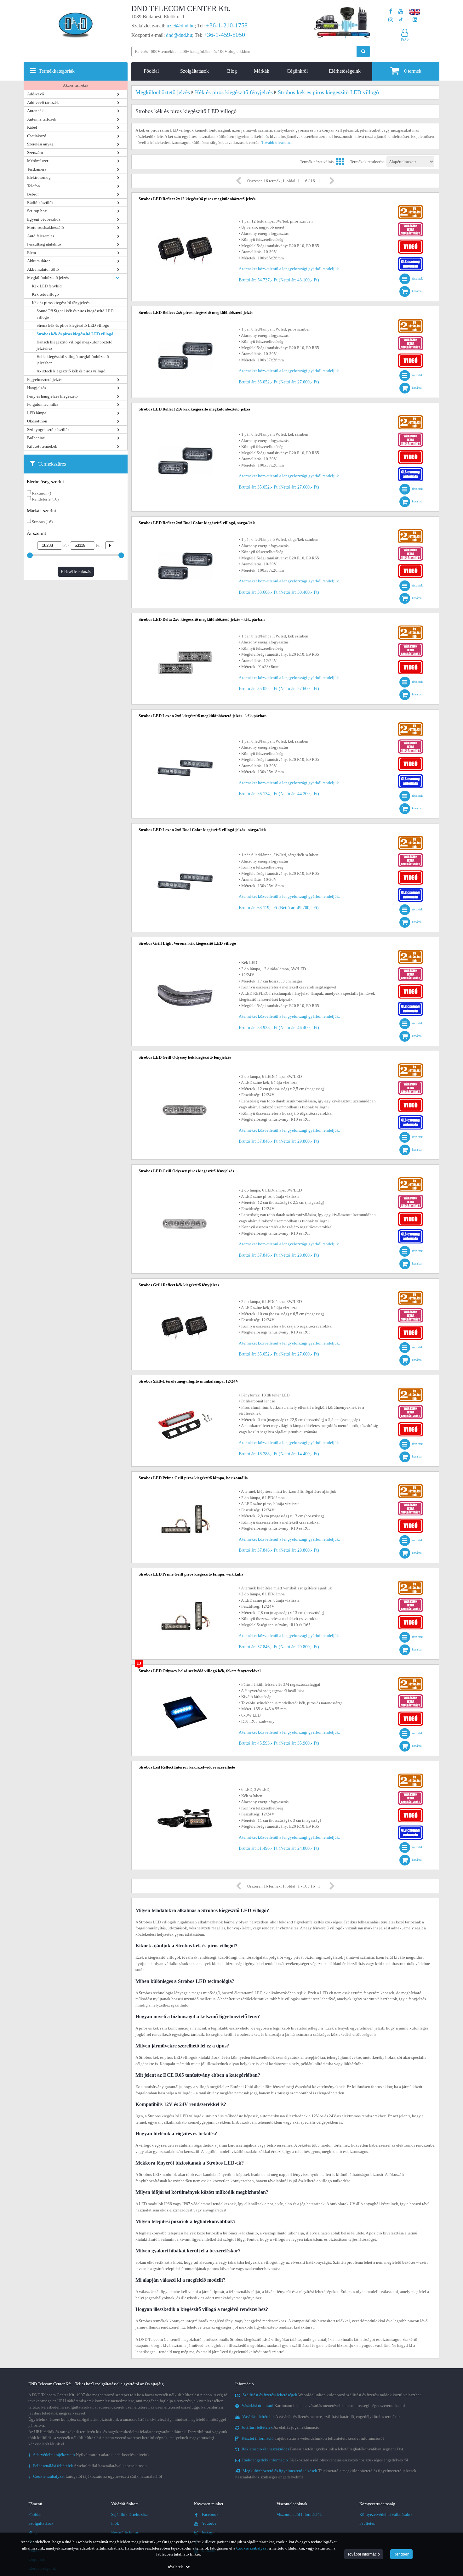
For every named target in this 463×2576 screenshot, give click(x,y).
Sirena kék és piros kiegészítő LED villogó (73, 325)
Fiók (115, 2523)
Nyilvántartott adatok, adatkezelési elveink (89, 2455)
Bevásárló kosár (125, 2532)
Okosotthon (37, 421)
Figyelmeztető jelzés (45, 379)
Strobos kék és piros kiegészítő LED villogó (75, 334)
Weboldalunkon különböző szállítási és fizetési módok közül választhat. (332, 2395)
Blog (232, 71)
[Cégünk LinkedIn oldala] (415, 20)
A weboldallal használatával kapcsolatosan (88, 2466)
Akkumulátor (38, 261)
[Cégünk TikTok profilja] (401, 20)
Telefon (34, 186)
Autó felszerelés (41, 236)
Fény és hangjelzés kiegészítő (52, 396)
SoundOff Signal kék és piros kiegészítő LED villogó (75, 314)
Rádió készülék (40, 203)
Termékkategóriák (57, 71)
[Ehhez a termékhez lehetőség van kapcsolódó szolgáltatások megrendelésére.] (410, 224)
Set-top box (37, 211)
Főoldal (151, 71)
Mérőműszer (38, 161)
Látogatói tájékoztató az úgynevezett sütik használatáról (95, 2476)
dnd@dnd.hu (179, 35)
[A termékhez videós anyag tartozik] (410, 241)
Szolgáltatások (194, 71)
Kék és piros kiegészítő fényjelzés (61, 303)
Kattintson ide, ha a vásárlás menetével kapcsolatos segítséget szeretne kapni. (324, 2406)
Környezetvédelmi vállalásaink (386, 2514)
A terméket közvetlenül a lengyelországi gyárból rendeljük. (289, 269)
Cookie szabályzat (252, 2548)
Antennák (35, 111)
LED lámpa (37, 413)
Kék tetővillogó (45, 294)
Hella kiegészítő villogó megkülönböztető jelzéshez (73, 360)
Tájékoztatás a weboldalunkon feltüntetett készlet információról (313, 2438)
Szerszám (35, 153)
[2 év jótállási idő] (410, 206)
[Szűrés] (107, 545)
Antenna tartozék (42, 119)
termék (413, 71)
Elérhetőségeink (345, 71)
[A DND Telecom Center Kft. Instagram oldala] (391, 20)
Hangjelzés (37, 388)
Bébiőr (33, 194)
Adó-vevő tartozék (43, 102)
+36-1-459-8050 (224, 35)
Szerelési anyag (40, 144)
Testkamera (37, 169)
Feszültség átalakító (44, 244)
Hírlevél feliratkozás (76, 572)
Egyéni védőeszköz (44, 219)
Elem (31, 253)
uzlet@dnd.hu (181, 26)
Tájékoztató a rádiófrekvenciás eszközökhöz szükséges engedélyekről (325, 2460)
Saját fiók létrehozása (129, 2514)
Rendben (401, 2554)
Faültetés (367, 2523)
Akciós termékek (76, 85)
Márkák (262, 71)
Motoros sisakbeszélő (46, 227)
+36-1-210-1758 (227, 25)
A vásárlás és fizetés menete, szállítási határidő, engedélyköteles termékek (321, 2417)
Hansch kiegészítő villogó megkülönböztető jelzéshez (74, 345)
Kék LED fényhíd (47, 286)
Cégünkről (297, 71)
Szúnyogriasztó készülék (48, 430)
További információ (364, 2554)
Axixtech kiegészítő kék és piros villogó (71, 371)
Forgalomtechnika (43, 404)
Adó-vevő (36, 94)
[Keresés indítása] (363, 51)
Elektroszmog (39, 177)
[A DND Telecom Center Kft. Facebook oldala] (391, 11)
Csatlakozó (37, 136)
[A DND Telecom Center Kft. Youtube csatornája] (401, 11)
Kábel (32, 127)
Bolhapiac (36, 438)
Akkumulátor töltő (43, 269)
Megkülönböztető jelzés (48, 277)
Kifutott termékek (42, 446)
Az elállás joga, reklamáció (280, 2427)
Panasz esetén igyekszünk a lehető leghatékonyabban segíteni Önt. (323, 2449)
